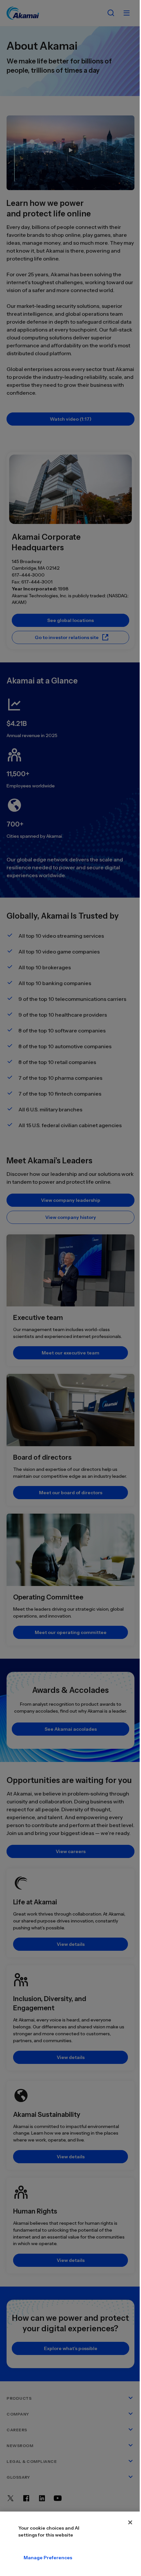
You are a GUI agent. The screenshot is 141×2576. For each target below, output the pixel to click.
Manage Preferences (48, 2558)
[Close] (130, 2522)
